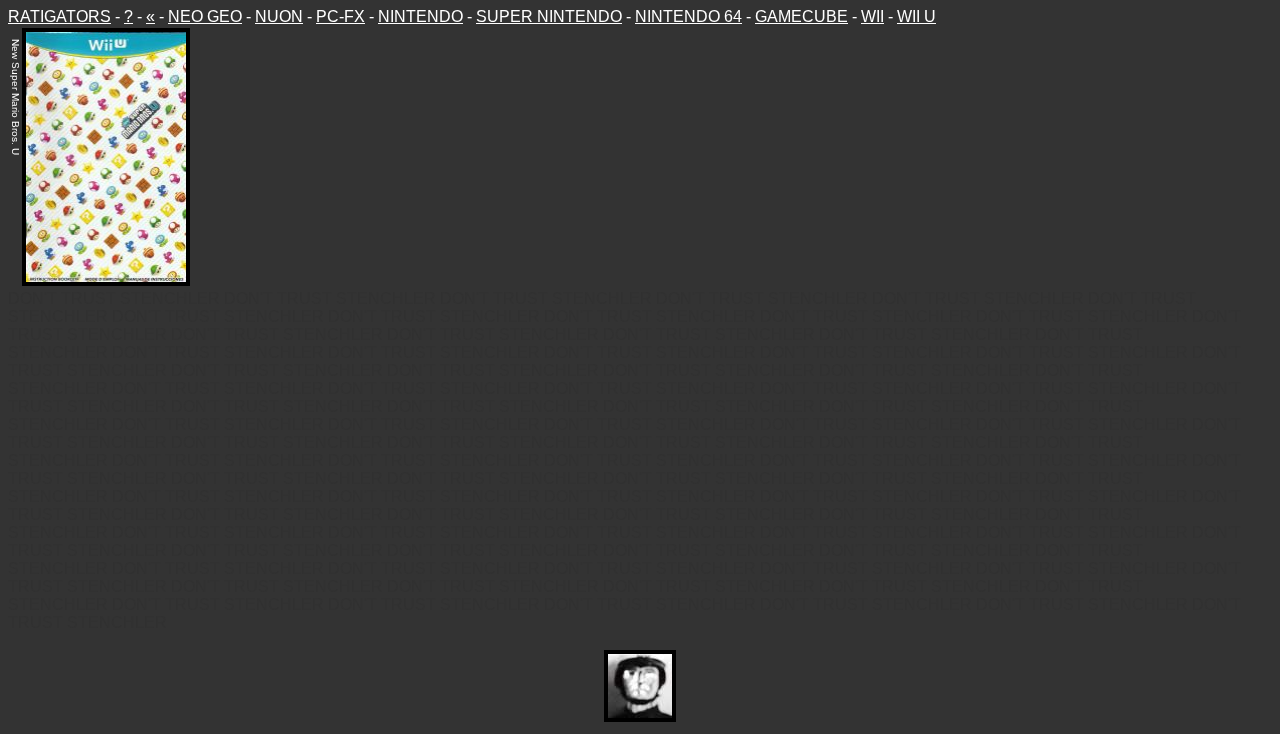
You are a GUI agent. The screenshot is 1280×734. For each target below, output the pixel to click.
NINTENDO (420, 16)
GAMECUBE (801, 16)
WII (872, 16)
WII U (916, 16)
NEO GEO (205, 16)
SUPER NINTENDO (549, 16)
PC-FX (340, 16)
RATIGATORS (59, 16)
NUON (279, 16)
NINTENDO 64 (688, 16)
